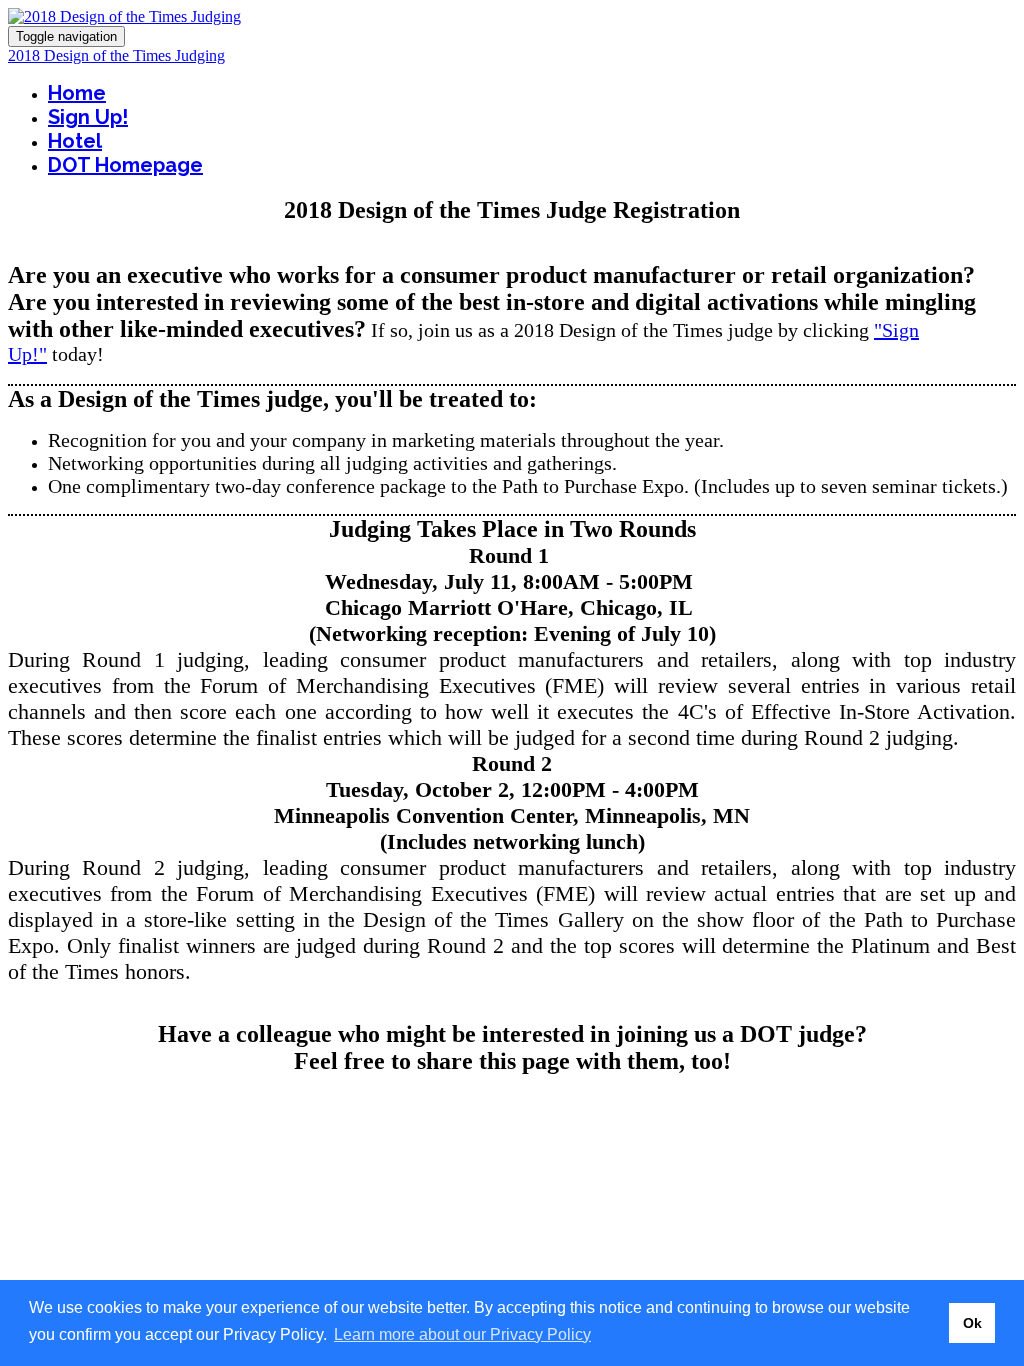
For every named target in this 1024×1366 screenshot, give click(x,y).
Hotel (75, 141)
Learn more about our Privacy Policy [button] (462, 1334)
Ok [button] (972, 1323)
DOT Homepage (125, 165)
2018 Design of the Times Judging (116, 55)
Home (77, 93)
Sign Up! (88, 117)
